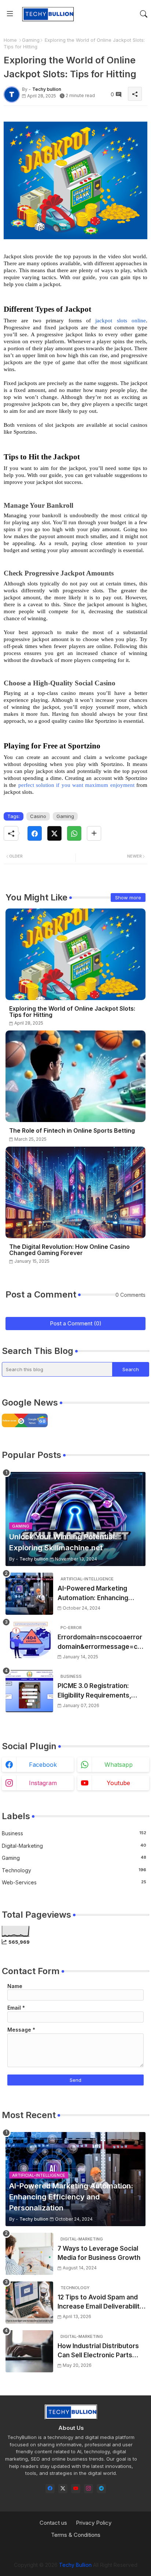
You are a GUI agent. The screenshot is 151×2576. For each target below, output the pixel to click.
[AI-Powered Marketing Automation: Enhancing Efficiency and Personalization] (29, 1594)
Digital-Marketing (74, 1846)
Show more (128, 897)
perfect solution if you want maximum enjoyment (76, 785)
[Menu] (10, 14)
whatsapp (119, 1765)
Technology (74, 1870)
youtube (118, 1783)
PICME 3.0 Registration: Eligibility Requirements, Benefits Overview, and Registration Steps (94, 1691)
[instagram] (89, 2489)
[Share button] (94, 833)
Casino (38, 816)
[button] (144, 14)
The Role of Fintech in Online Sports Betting (72, 1131)
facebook (43, 1765)
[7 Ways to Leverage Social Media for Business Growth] (29, 2254)
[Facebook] (35, 833)
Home (10, 40)
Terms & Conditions (76, 2535)
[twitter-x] (63, 2489)
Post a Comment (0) (76, 1323)
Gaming (31, 40)
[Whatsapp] (74, 833)
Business (74, 1833)
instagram (43, 1783)
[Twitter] (54, 833)
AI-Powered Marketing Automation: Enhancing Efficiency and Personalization (93, 1594)
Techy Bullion (75, 2565)
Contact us (53, 2523)
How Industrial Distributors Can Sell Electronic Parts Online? (98, 2351)
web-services (74, 1882)
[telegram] (101, 2489)
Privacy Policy (94, 2523)
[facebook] (50, 2489)
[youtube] (76, 2489)
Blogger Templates (65, 2551)
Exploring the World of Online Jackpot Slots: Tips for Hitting (72, 1012)
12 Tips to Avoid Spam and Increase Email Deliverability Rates (100, 2303)
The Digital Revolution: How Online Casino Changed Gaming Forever (69, 1250)
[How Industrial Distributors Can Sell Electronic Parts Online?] (29, 2351)
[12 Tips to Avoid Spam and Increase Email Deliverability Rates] (29, 2303)
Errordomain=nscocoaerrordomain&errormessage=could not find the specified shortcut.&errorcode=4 (101, 1642)
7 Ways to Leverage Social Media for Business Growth (99, 2253)
